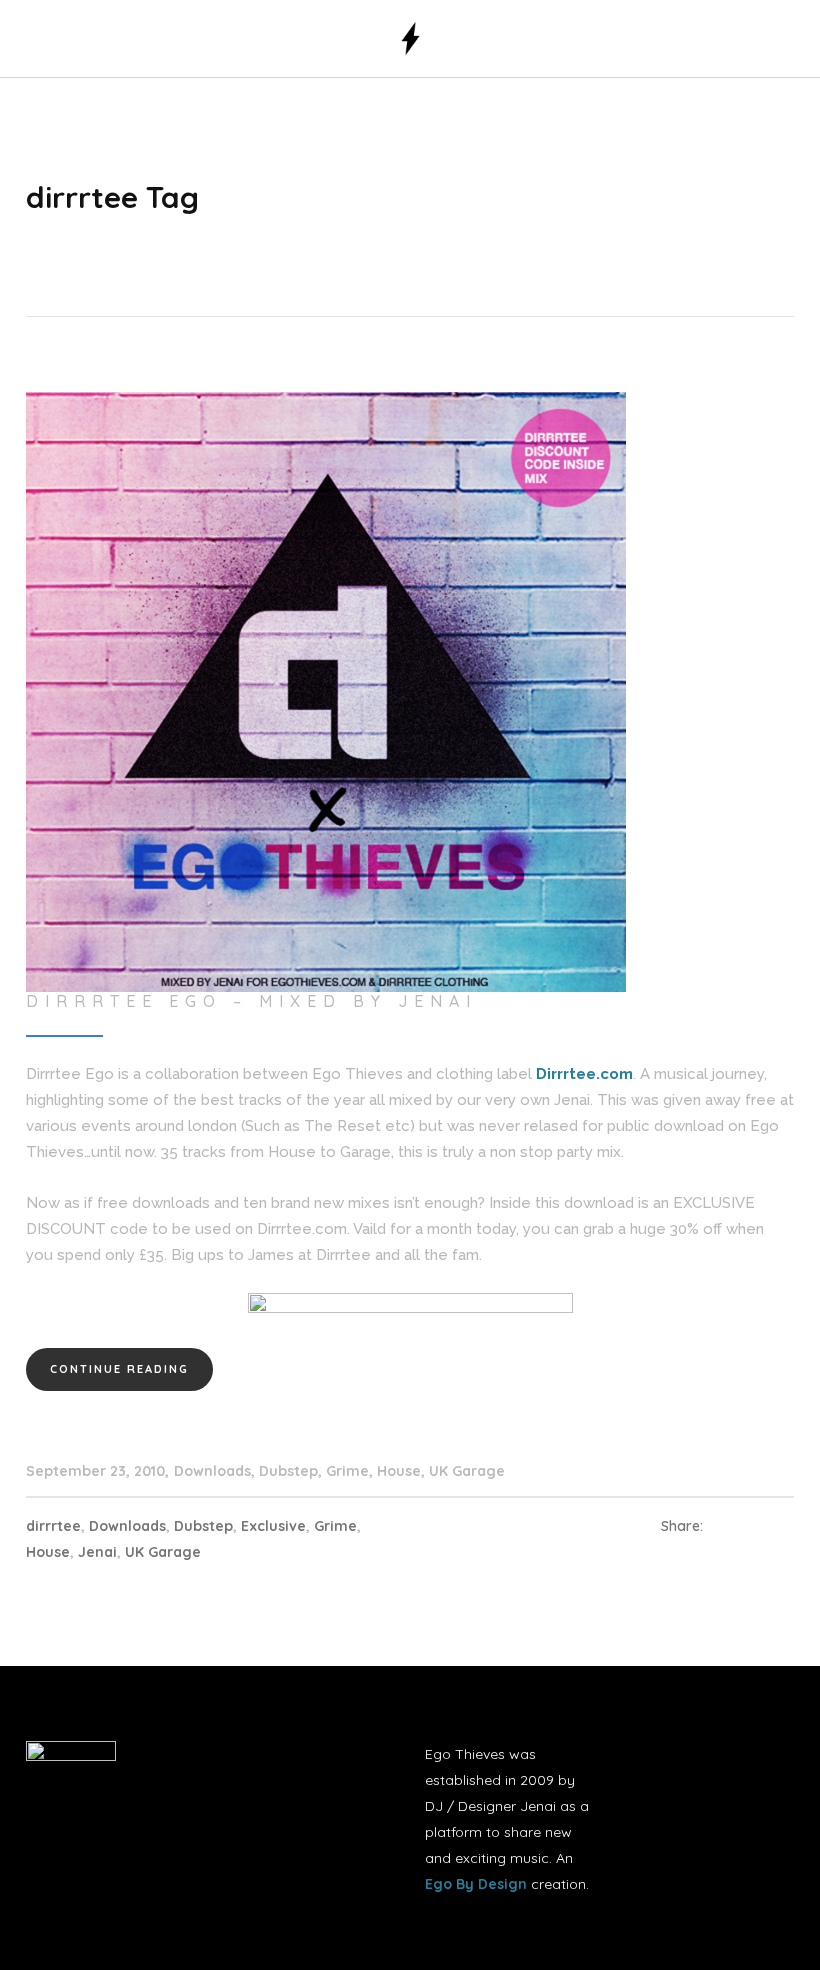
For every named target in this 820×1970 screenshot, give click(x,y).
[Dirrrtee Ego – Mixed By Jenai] (326, 691)
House (399, 1471)
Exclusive (273, 1526)
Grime (347, 1471)
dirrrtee (53, 1526)
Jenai (97, 1552)
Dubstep (288, 1471)
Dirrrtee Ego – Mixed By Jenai (251, 1001)
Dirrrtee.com (584, 1074)
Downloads (212, 1471)
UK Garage (467, 1471)
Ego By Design (476, 1884)
